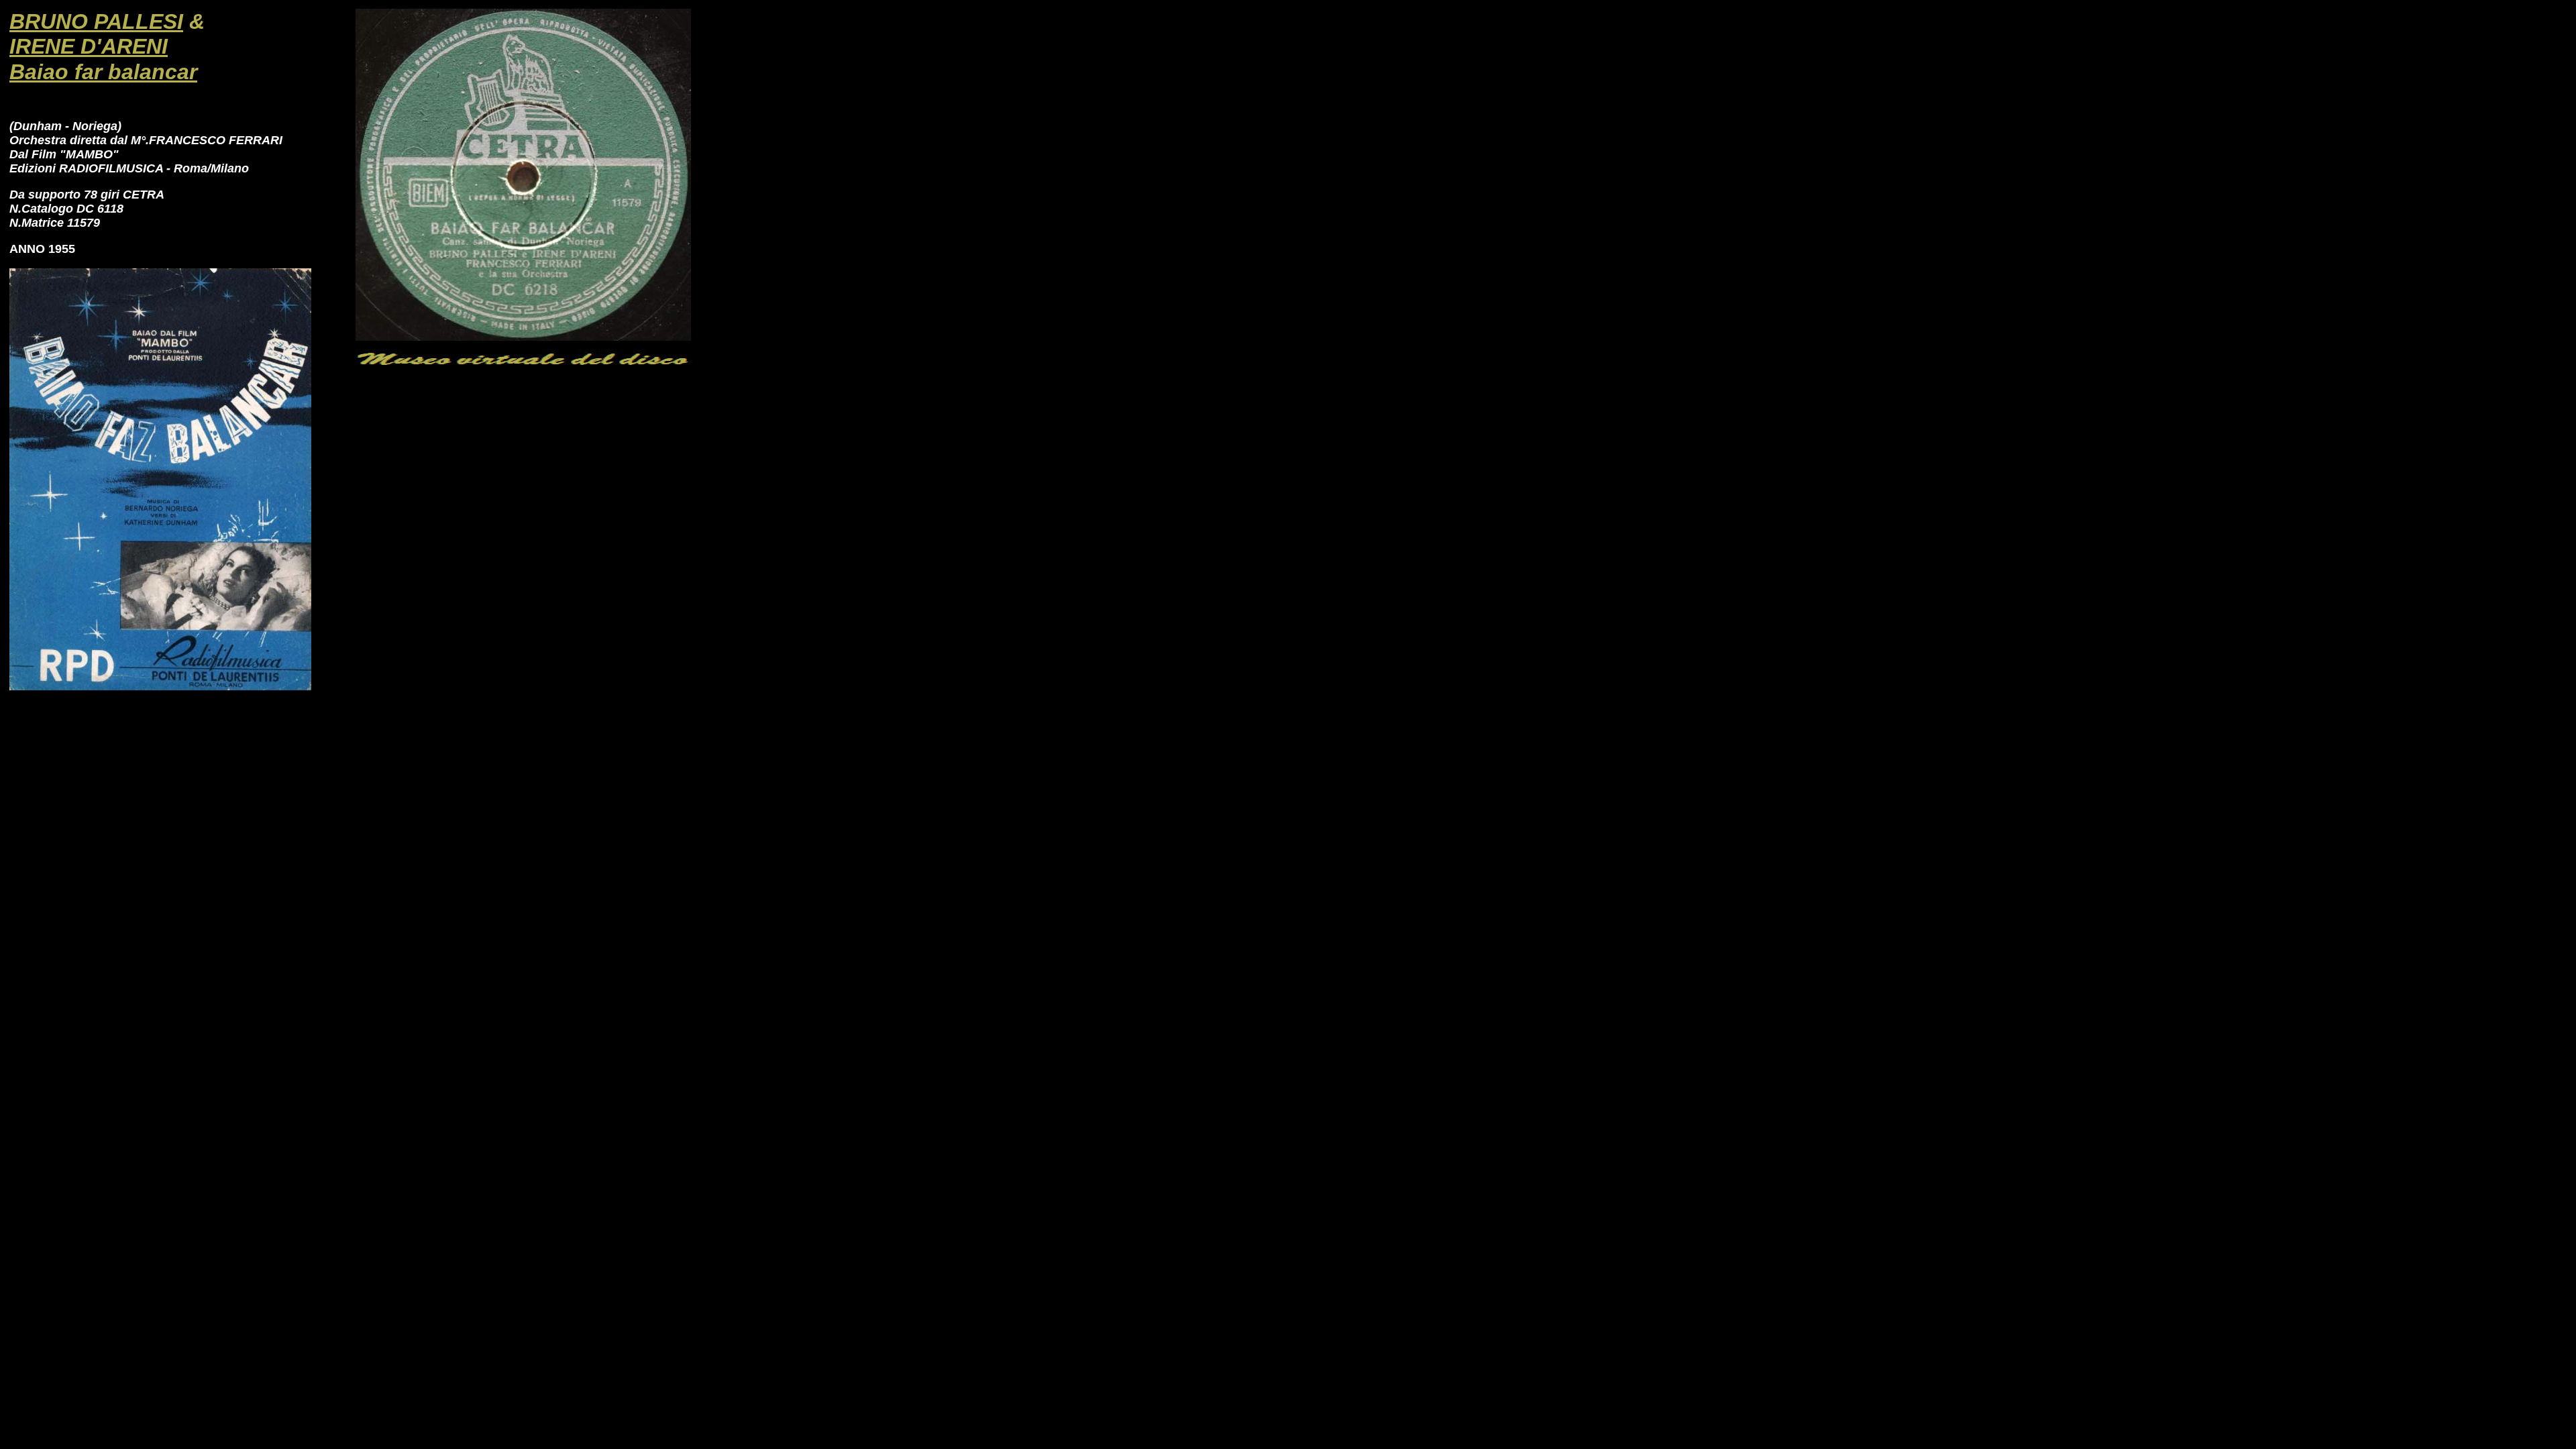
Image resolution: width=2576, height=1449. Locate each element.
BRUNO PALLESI (96, 21)
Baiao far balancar (103, 72)
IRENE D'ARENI (89, 46)
